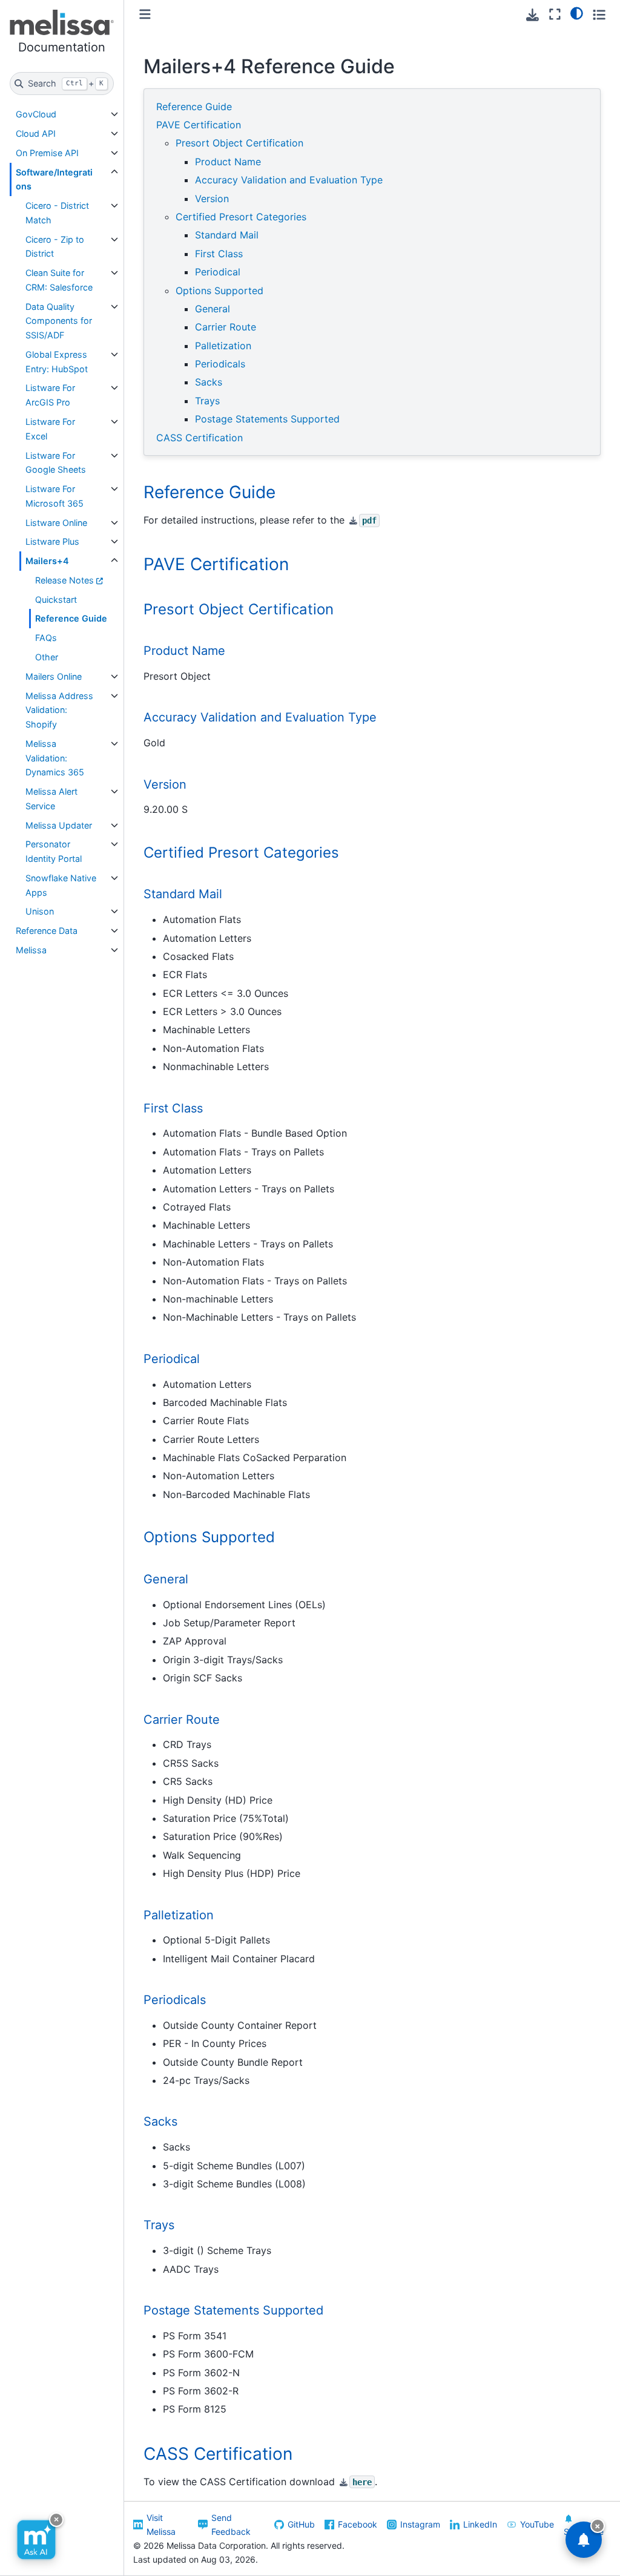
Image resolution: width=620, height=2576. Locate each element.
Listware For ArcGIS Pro (50, 395)
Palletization (223, 346)
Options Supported (219, 291)
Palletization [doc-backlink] (179, 1915)
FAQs (46, 638)
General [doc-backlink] (166, 1579)
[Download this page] (533, 15)
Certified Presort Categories (241, 217)
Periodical (218, 272)
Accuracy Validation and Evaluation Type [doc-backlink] (260, 717)
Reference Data (47, 931)
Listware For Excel (50, 429)
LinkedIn (480, 2524)
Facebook (358, 2524)
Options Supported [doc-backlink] (209, 1537)
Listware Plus (52, 541)
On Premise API (47, 153)
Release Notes (64, 580)
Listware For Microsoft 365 (54, 496)
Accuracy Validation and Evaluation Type (289, 180)
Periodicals (220, 364)
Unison (40, 911)
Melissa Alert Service (51, 799)
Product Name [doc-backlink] (184, 651)
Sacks (209, 382)
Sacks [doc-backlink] (160, 2121)
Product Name (228, 162)
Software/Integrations (54, 179)
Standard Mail (227, 235)
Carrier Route (226, 327)
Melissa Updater (59, 825)
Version (212, 199)
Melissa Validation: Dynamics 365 (55, 758)
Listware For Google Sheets (56, 463)
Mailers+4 (47, 561)
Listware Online (56, 523)
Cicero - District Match (57, 213)
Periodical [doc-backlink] (172, 1359)
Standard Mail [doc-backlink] (183, 894)
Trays (207, 401)
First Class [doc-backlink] (173, 1108)
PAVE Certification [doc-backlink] (216, 564)
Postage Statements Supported (267, 419)
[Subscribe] (584, 2540)
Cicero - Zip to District (55, 247)
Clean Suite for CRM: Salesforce (59, 280)
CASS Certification (200, 438)
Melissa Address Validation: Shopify (59, 710)
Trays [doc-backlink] (159, 2225)
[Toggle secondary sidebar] (599, 14)
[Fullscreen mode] (555, 14)
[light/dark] (577, 13)
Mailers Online (54, 676)
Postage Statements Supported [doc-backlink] (233, 2310)
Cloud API (36, 133)
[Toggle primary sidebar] (145, 14)
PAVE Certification (199, 125)
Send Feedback (231, 2525)
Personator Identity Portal (54, 851)
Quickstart (56, 600)
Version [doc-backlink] (165, 784)
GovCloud (36, 114)
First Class (219, 254)
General (213, 309)
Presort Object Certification (239, 143)
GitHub (301, 2524)
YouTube (537, 2524)
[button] (62, 34)
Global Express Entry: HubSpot (57, 362)
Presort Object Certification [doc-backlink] (239, 609)
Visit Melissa (161, 2525)
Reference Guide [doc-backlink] (209, 492)
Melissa (31, 950)
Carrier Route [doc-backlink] (182, 1720)
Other (47, 657)
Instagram (420, 2524)
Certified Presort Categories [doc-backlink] (241, 853)
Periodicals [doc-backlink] (175, 2000)
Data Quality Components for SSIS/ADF (59, 321)
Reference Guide (71, 618)
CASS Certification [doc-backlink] (218, 2454)
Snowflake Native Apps (61, 885)
